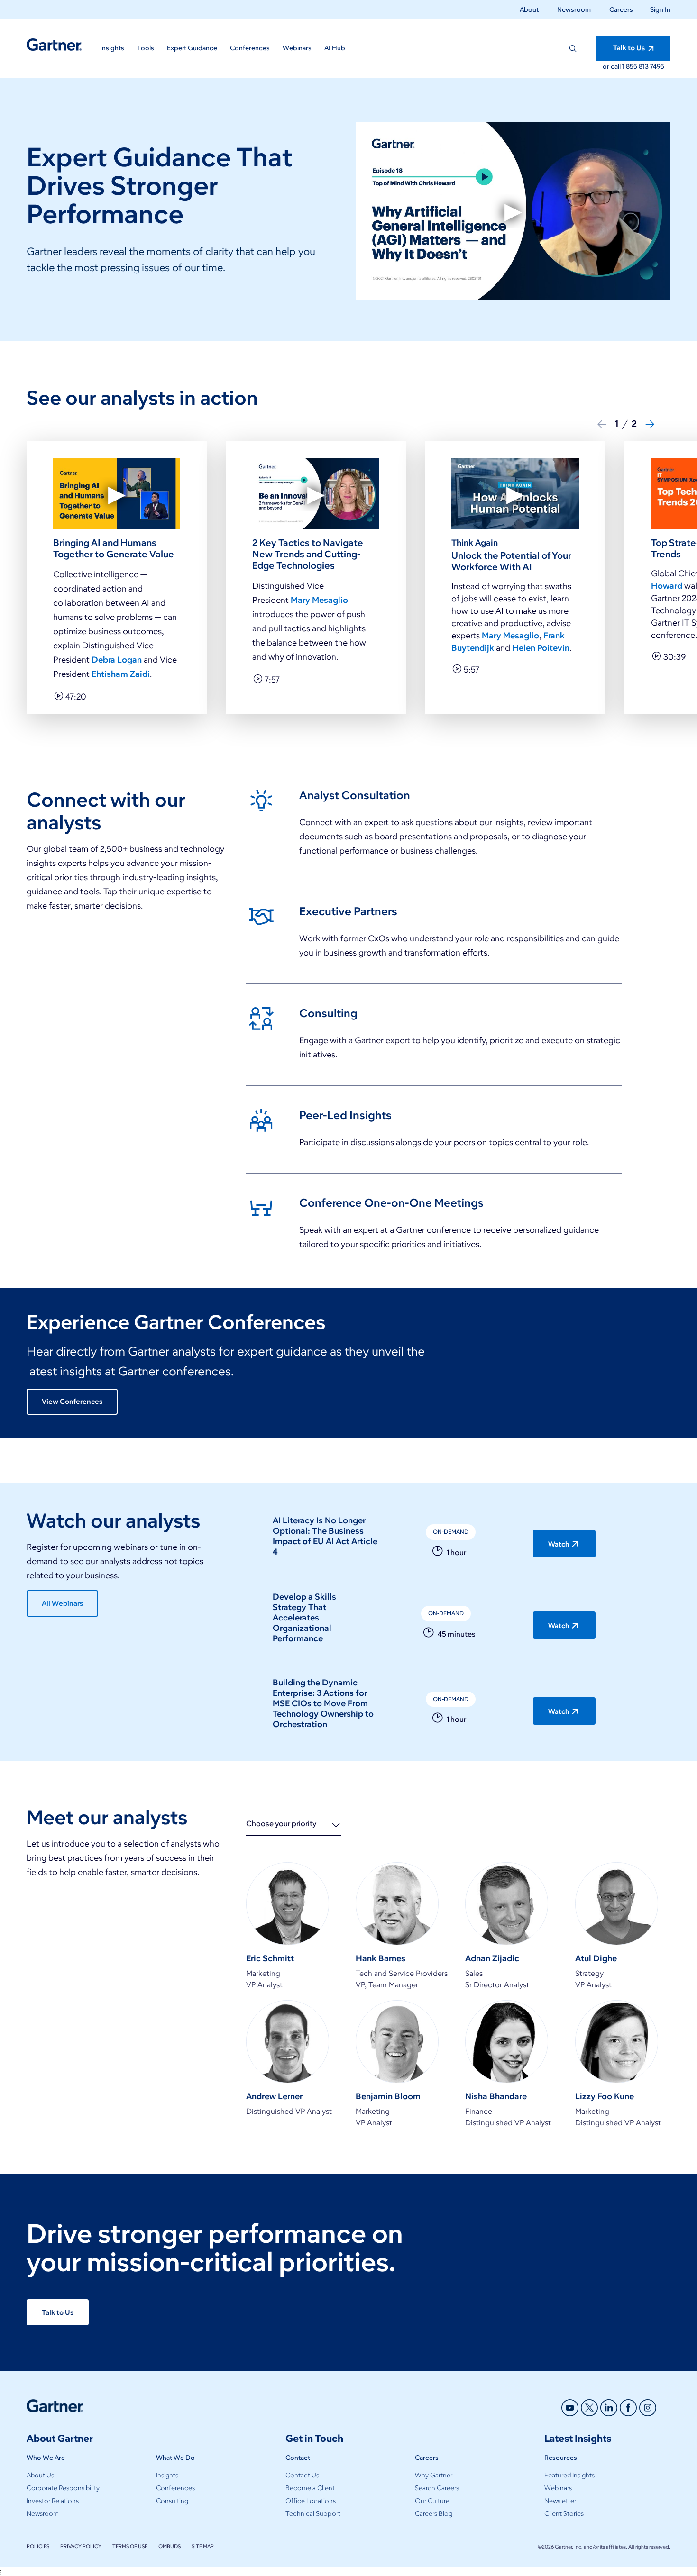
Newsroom (574, 10)
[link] (434, 830)
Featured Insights (569, 2475)
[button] (656, 10)
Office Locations (311, 2501)
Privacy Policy (81, 2546)
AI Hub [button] (335, 48)
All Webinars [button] (62, 1603)
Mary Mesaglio (319, 600)
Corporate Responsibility (63, 2488)
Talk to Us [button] (630, 48)
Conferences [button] (250, 48)
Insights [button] (112, 48)
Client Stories (564, 2514)
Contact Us (302, 2475)
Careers (621, 10)
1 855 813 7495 (643, 67)
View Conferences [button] (72, 1402)
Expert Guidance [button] (192, 48)
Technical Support (313, 2514)
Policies (38, 2546)
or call (612, 67)
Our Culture (432, 2501)
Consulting (172, 2501)
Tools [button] (146, 48)
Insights (167, 2475)
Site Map (203, 2546)
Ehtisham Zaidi (121, 674)
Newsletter (560, 2501)
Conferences (175, 2488)
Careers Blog (434, 2514)
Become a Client (310, 2488)
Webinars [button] (297, 48)
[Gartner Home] (54, 45)
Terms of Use (130, 2546)
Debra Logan (118, 660)
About (529, 10)
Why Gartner (434, 2475)
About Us (40, 2475)
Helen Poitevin (541, 648)
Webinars (558, 2488)
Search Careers (437, 2488)
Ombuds (170, 2546)
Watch (559, 1544)
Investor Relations (53, 2501)
